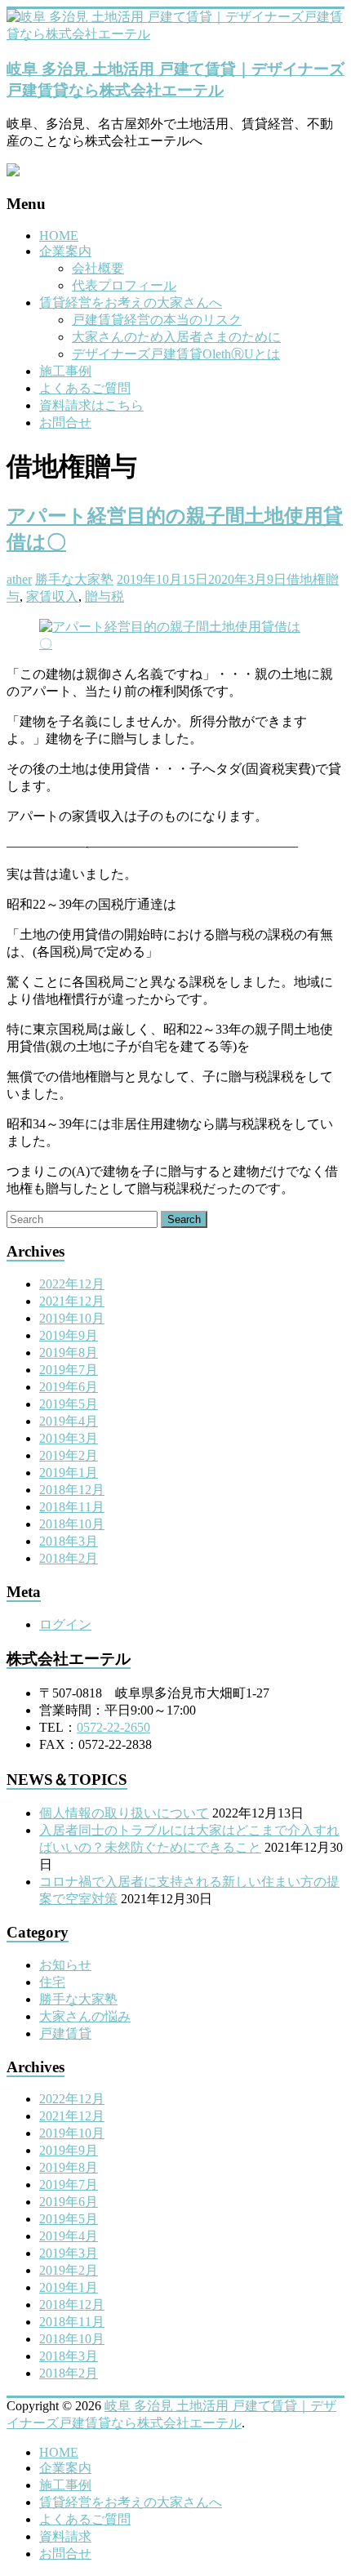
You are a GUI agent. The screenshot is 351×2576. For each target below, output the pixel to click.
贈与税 (104, 596)
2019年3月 (69, 1438)
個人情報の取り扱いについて (124, 1813)
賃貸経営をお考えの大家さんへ (131, 303)
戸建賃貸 (65, 2033)
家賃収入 (52, 596)
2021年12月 (72, 1301)
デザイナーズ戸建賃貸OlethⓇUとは (176, 354)
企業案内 (65, 251)
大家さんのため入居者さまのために (176, 337)
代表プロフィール (124, 285)
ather (19, 579)
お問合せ (65, 423)
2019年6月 (69, 1387)
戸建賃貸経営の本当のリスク (157, 320)
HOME (59, 236)
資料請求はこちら (91, 405)
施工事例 (65, 371)
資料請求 (65, 2536)
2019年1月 (69, 1473)
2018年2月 (69, 1558)
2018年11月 (72, 1507)
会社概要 (98, 268)
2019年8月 (69, 1353)
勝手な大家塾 (74, 579)
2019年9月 (69, 1335)
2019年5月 (69, 1404)
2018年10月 (72, 1524)
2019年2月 (69, 1455)
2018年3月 (69, 1541)
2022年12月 (72, 1284)
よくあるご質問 (85, 388)
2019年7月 (69, 1370)
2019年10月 (72, 1318)
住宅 (52, 1982)
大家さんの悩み (85, 2016)
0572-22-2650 (113, 1727)
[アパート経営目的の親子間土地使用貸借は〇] (175, 644)
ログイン (65, 1624)
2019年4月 (69, 1421)
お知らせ (65, 1965)
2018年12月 (72, 1490)
